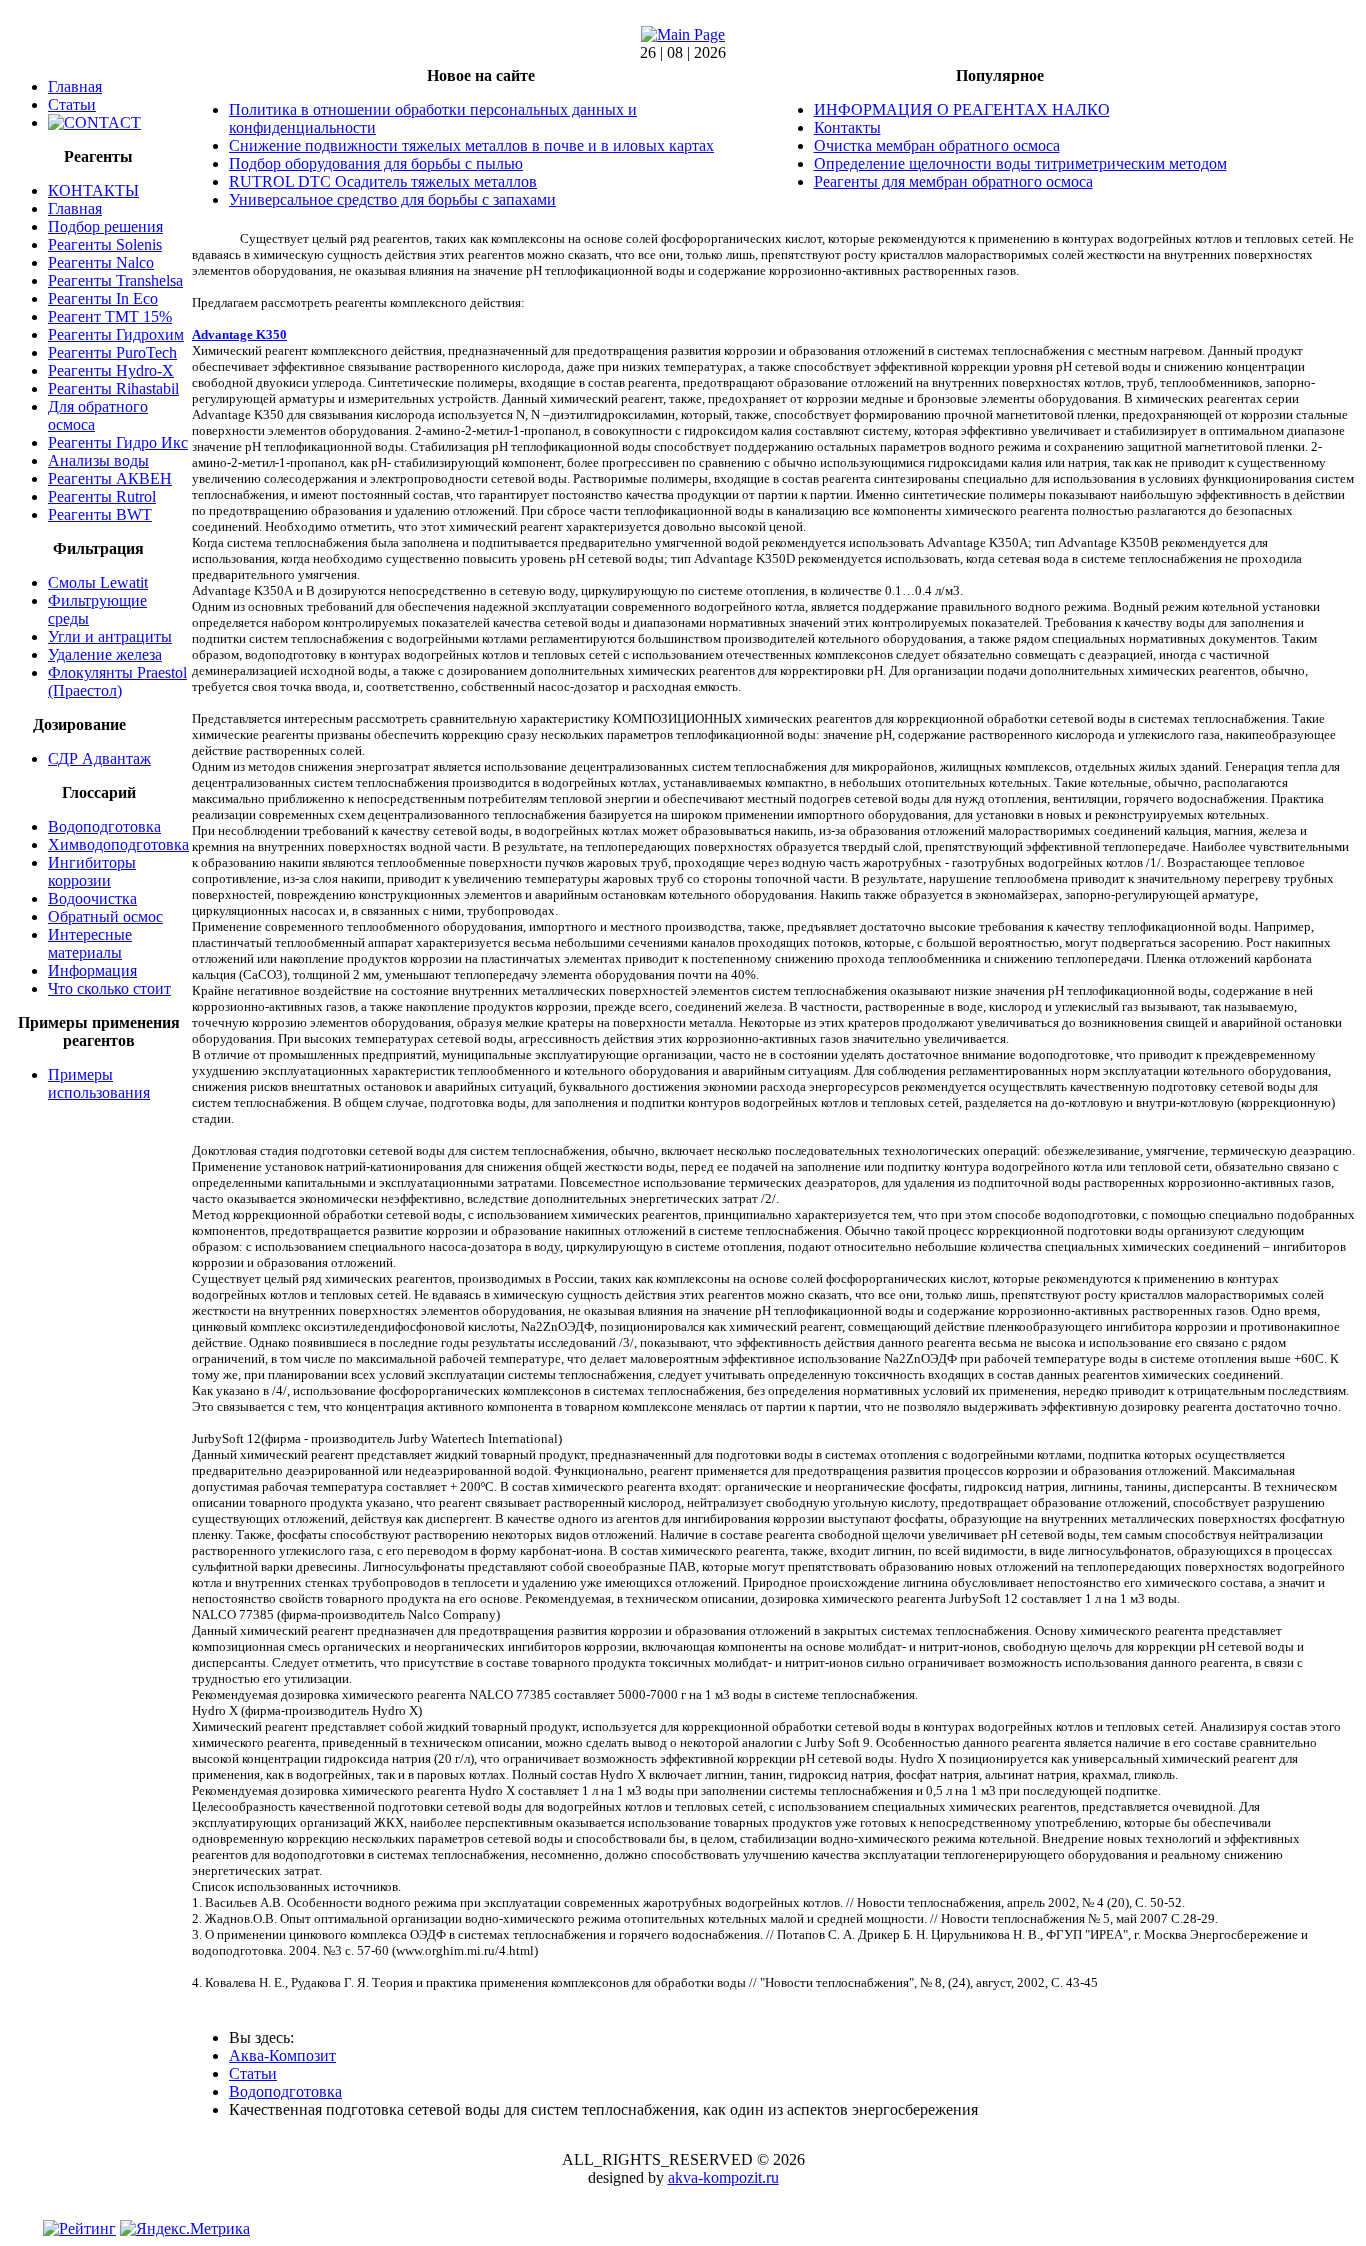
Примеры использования (99, 1083)
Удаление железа (105, 654)
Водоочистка (92, 898)
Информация (92, 970)
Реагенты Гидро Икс (118, 442)
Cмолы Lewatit (98, 582)
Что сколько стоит (109, 988)
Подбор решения (105, 226)
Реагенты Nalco (101, 262)
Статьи (72, 104)
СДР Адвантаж (99, 758)
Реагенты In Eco (103, 298)
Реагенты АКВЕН (110, 478)
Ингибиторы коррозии (92, 871)
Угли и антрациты (110, 636)
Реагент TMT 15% (110, 316)
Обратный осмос (105, 916)
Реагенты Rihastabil (113, 388)
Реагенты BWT (100, 514)
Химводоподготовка (118, 844)
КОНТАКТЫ (93, 190)
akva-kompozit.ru (723, 2177)
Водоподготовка (104, 826)
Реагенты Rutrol (102, 496)
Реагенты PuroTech (112, 352)
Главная (75, 86)
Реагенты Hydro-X (111, 370)
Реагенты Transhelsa (115, 280)
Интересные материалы (90, 943)
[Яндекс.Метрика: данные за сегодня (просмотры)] (185, 2229)
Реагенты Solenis (105, 244)
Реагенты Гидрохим (116, 334)
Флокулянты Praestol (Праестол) (117, 681)
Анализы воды (98, 460)
